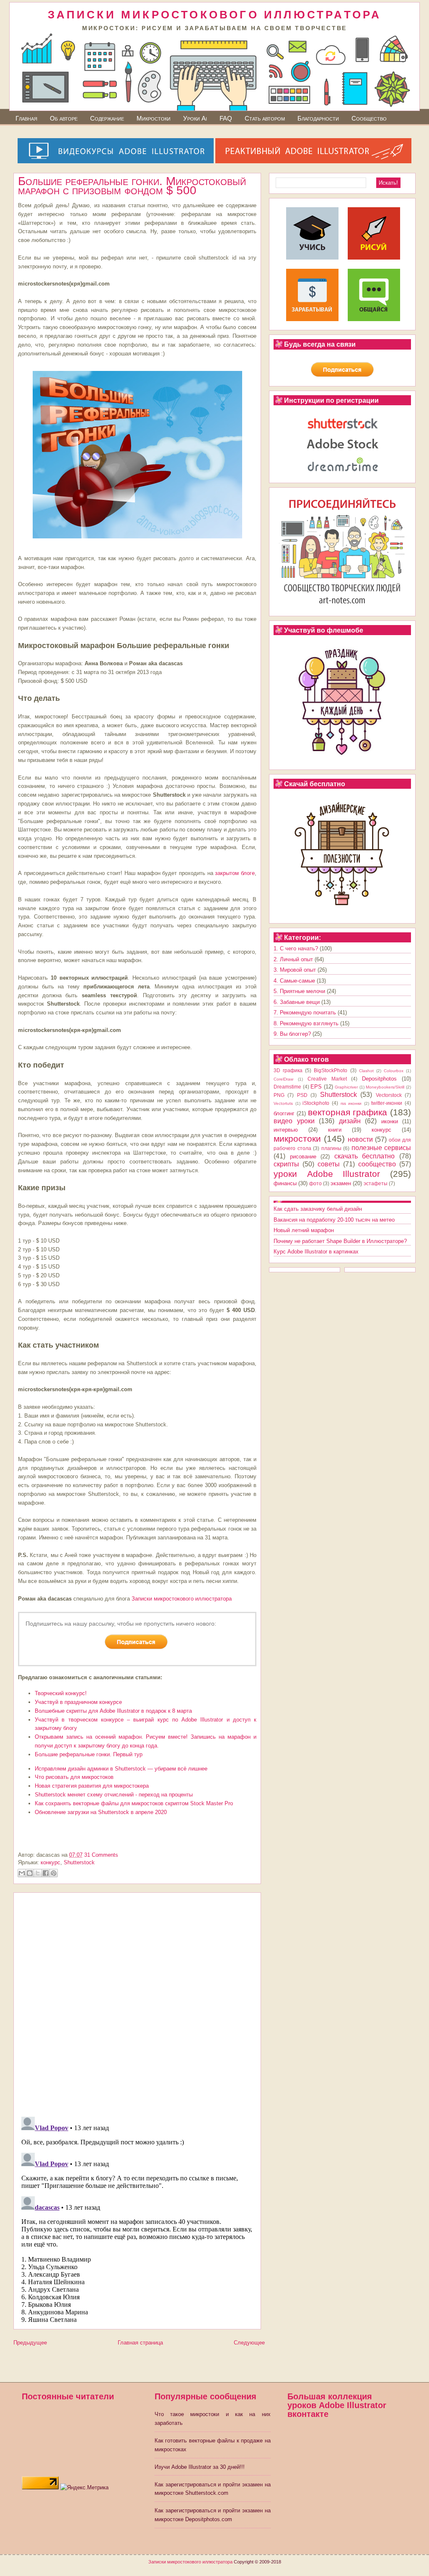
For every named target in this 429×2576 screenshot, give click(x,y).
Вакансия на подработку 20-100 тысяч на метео (334, 1220)
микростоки (297, 1139)
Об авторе (64, 118)
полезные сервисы (381, 1148)
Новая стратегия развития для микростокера (92, 1786)
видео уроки (294, 1121)
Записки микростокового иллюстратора (182, 1599)
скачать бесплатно (365, 1156)
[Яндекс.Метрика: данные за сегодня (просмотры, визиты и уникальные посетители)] (84, 2488)
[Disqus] (137, 2002)
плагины (331, 1148)
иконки (390, 1121)
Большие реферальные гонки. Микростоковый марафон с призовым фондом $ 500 (132, 186)
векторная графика (348, 1112)
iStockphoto (316, 1103)
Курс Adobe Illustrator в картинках (316, 1252)
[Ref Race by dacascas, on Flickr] (137, 541)
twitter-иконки (387, 1103)
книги (335, 1130)
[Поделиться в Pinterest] (54, 1873)
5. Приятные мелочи (299, 991)
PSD (302, 1095)
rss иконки (351, 1103)
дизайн (350, 1121)
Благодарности (318, 118)
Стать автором (265, 118)
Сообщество (369, 118)
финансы (285, 1183)
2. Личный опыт (293, 959)
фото (315, 1183)
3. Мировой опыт (295, 970)
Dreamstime (287, 1087)
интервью (286, 1130)
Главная (26, 118)
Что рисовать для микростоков (74, 1777)
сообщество (377, 1164)
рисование (303, 1157)
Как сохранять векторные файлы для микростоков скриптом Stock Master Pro (134, 1803)
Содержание (107, 118)
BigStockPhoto (331, 1070)
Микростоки (154, 118)
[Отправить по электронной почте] (22, 1873)
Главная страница (140, 2343)
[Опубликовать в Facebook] (46, 1873)
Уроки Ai (195, 118)
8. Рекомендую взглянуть (306, 1023)
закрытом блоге (235, 873)
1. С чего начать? (296, 948)
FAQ (226, 118)
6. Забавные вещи (297, 1002)
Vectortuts (283, 1103)
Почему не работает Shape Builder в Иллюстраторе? (340, 1241)
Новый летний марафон (304, 1230)
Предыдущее (30, 2343)
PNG (279, 1095)
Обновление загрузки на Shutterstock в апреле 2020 (101, 1812)
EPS (316, 1087)
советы (329, 1164)
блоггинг (284, 1113)
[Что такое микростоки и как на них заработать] (312, 319)
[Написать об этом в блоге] (30, 1873)
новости (360, 1139)
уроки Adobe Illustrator (327, 1174)
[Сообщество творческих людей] (374, 319)
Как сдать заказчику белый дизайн (318, 1209)
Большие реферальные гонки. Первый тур (89, 1754)
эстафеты (376, 1183)
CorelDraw (283, 1079)
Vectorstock (389, 1095)
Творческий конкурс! (61, 1693)
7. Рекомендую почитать (305, 1013)
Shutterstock (79, 1862)
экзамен (341, 1183)
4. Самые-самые (294, 981)
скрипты (286, 1164)
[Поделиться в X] (38, 1873)
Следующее (249, 2343)
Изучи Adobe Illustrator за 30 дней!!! (200, 2467)
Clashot (366, 1071)
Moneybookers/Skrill (385, 1087)
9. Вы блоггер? (292, 1034)
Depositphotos (379, 1079)
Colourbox (394, 1071)
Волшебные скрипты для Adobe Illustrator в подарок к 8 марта (113, 1711)
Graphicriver (346, 1087)
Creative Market (327, 1079)
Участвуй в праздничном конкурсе (78, 1702)
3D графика (288, 1070)
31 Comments (101, 1855)
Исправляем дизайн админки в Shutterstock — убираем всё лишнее (121, 1769)
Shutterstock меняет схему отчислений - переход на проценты (114, 1795)
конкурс (50, 1862)
